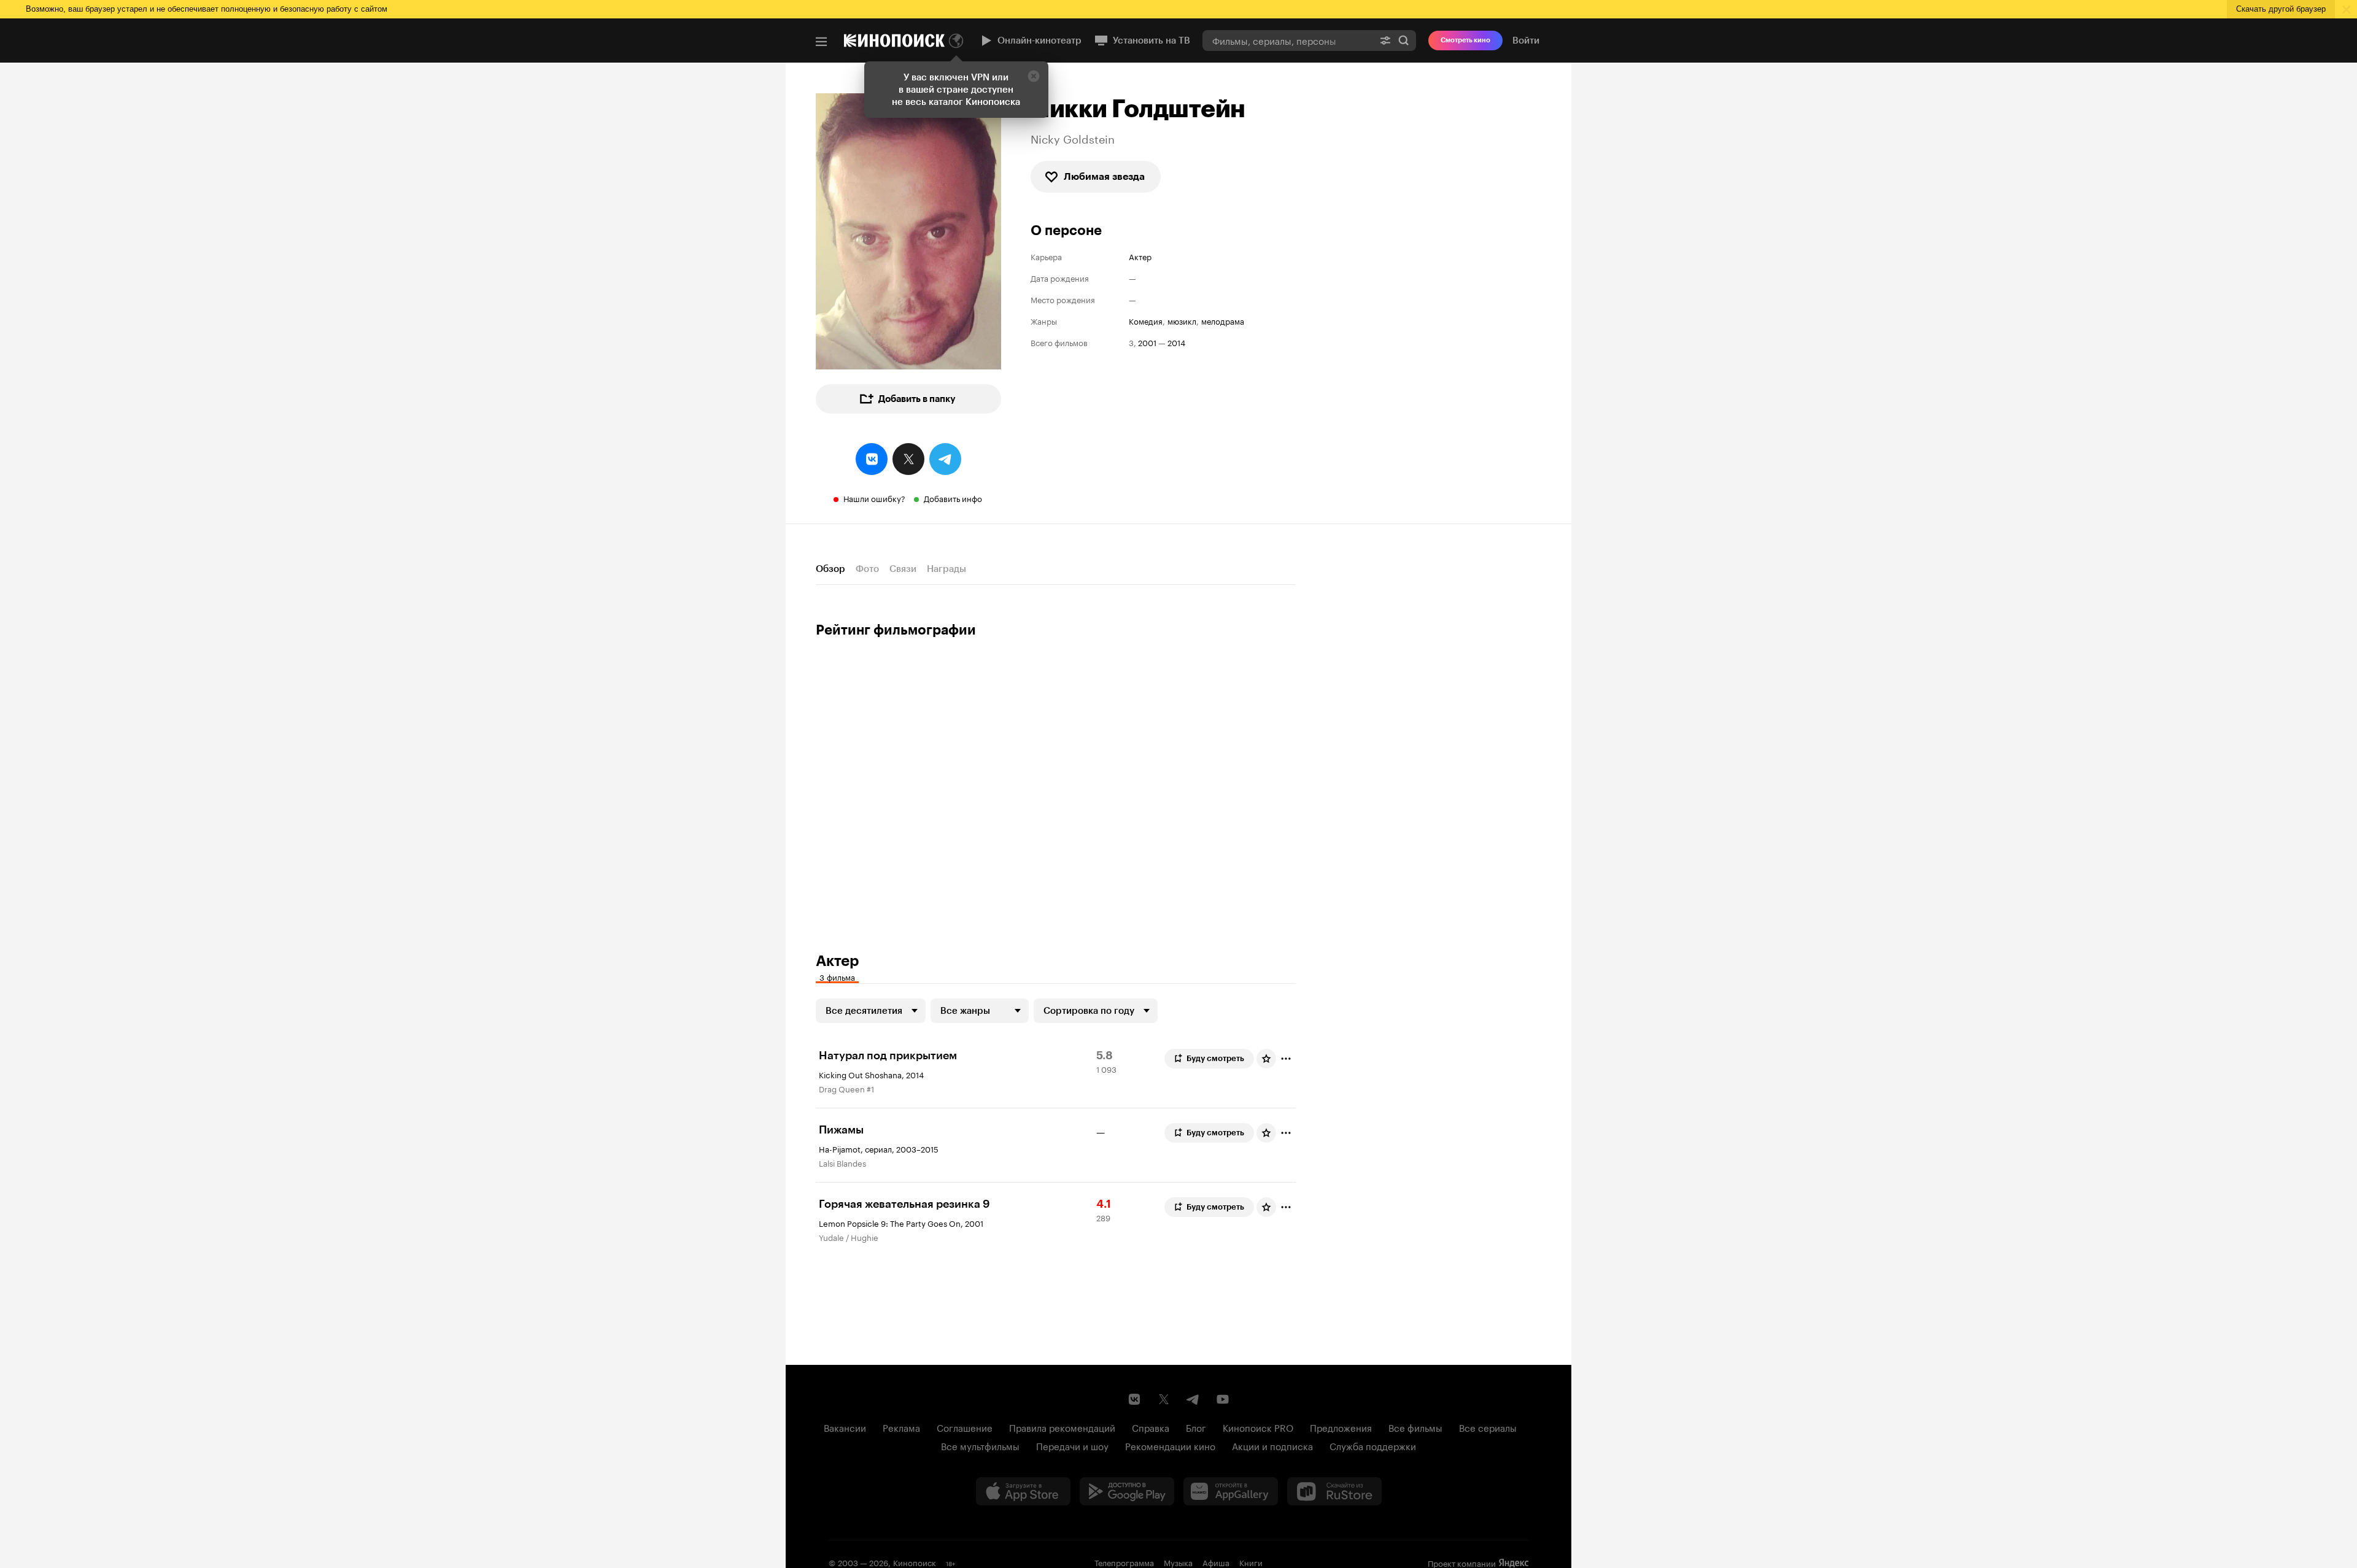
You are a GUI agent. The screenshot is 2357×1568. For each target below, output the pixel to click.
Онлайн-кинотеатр (1039, 41)
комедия (1146, 321)
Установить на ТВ (1151, 41)
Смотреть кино (1465, 40)
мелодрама (1223, 321)
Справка (1151, 1427)
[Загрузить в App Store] (1023, 1491)
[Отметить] (1286, 1059)
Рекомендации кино (1170, 1445)
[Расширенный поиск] (1385, 40)
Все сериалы (1488, 1427)
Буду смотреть (1215, 1058)
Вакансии (845, 1427)
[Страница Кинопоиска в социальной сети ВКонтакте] (1134, 1399)
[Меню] (821, 42)
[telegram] (945, 459)
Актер (1140, 256)
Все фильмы (1415, 1427)
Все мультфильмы (980, 1445)
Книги (1251, 1562)
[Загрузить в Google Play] (1127, 1491)
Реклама (901, 1427)
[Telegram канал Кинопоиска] (1193, 1399)
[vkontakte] (872, 459)
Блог (1196, 1427)
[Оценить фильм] (1266, 1059)
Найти (1404, 40)
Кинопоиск (915, 1562)
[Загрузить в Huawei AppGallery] (1231, 1491)
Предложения (1341, 1427)
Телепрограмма (1124, 1562)
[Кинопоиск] (894, 41)
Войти (1526, 41)
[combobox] (1288, 40)
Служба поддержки (1373, 1445)
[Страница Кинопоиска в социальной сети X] (1164, 1399)
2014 (1176, 342)
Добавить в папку (917, 399)
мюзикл (1182, 321)
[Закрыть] (1034, 76)
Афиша (1216, 1562)
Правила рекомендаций (1062, 1427)
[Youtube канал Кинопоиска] (1223, 1399)
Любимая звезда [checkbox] (1104, 176)
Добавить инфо (953, 498)
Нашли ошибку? (874, 498)
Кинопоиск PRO (1258, 1427)
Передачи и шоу (1072, 1445)
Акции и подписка (1272, 1445)
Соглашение (965, 1427)
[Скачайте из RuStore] (1334, 1491)
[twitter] (908, 459)
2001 (1147, 342)
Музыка (1178, 1562)
